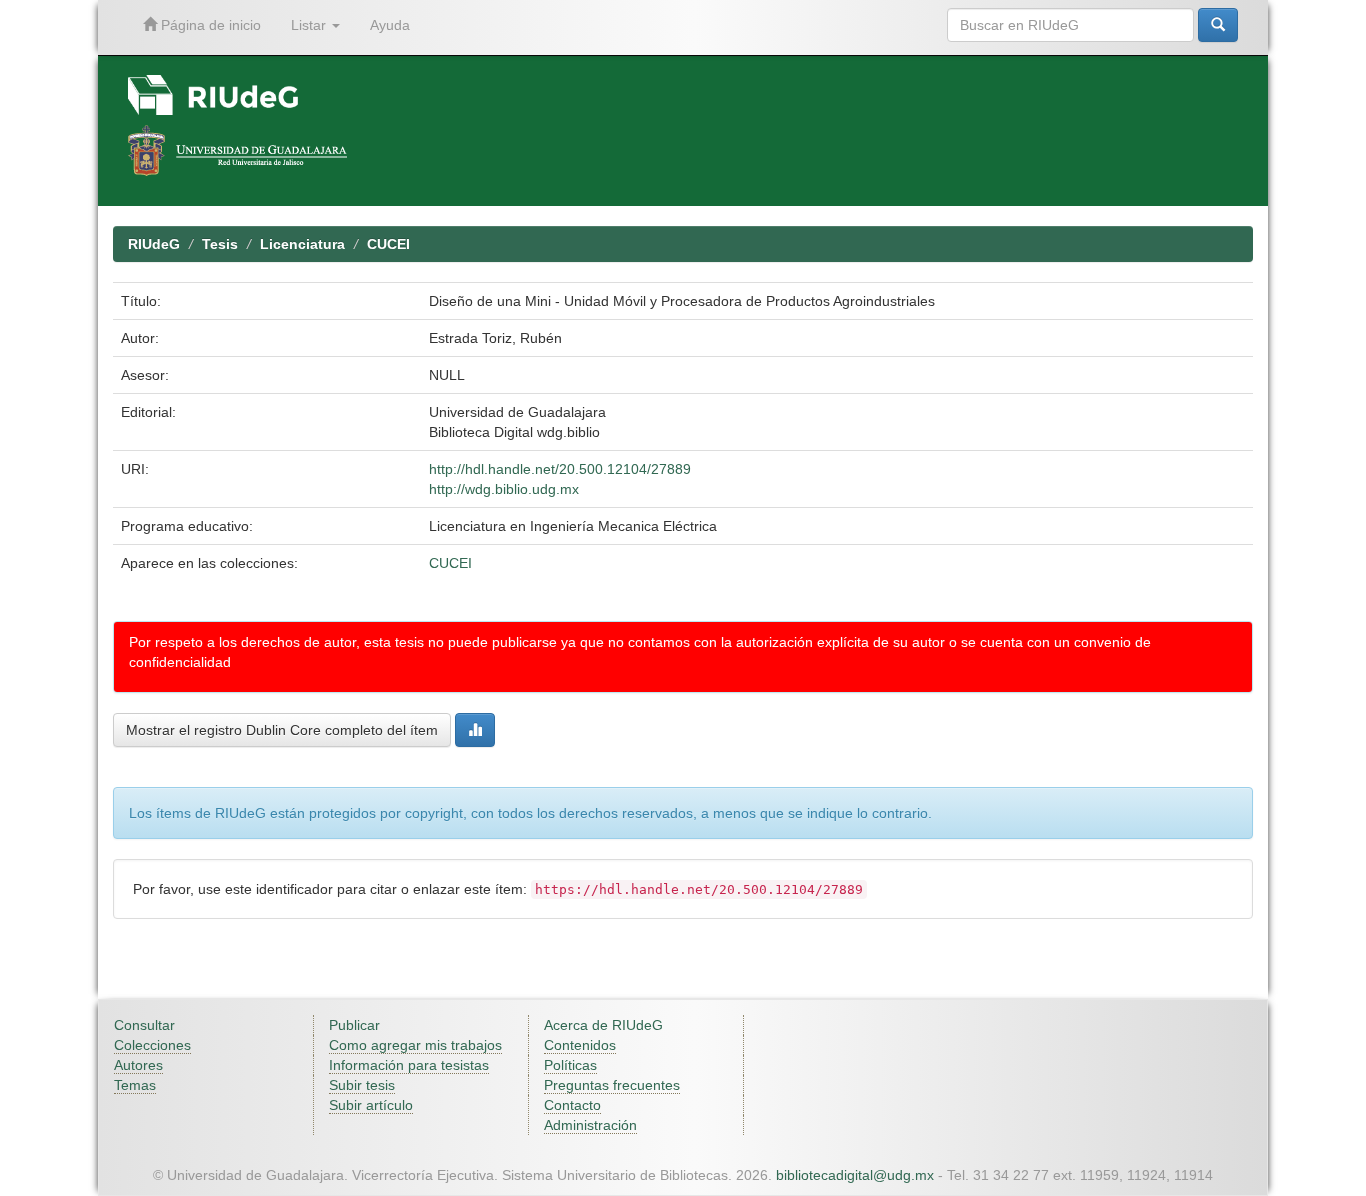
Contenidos (580, 1045)
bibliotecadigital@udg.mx (855, 1175)
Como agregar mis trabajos (415, 1045)
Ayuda (390, 25)
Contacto (572, 1105)
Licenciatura (302, 244)
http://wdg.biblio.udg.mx (504, 489)
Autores (138, 1065)
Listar (310, 25)
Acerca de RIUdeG (603, 1025)
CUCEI (388, 244)
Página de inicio (209, 25)
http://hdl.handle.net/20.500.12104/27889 (560, 469)
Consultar (144, 1025)
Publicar (354, 1025)
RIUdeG (154, 244)
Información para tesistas (409, 1065)
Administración (590, 1125)
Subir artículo (371, 1105)
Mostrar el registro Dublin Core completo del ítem (282, 730)
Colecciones (152, 1045)
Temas (135, 1085)
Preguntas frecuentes (612, 1085)
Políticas (570, 1065)
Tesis (220, 244)
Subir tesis (362, 1085)
